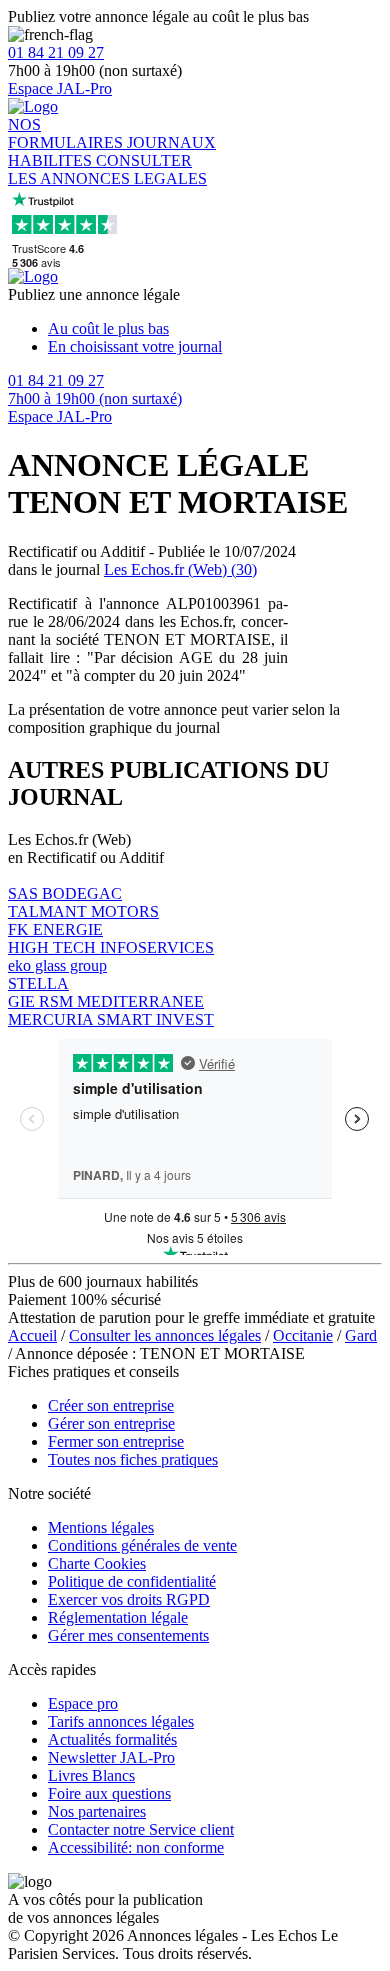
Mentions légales (101, 1527)
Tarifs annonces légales (121, 1721)
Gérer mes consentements (128, 1635)
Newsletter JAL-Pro (111, 1757)
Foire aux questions (109, 1793)
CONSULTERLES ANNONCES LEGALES (107, 169)
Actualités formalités (112, 1739)
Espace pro (83, 1703)
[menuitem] (215, 329)
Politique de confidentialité (132, 1581)
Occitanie (303, 1335)
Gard (361, 1335)
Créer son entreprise (111, 1405)
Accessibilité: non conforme (136, 1847)
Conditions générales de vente (142, 1545)
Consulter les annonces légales (165, 1335)
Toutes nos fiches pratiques (133, 1459)
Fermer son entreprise (116, 1441)
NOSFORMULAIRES (67, 133)
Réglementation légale (118, 1617)
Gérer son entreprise (111, 1423)
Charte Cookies (97, 1563)
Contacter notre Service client (141, 1829)
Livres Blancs (91, 1775)
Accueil (32, 1335)
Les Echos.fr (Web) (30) (180, 569)
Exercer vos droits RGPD (129, 1599)
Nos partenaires (97, 1811)
